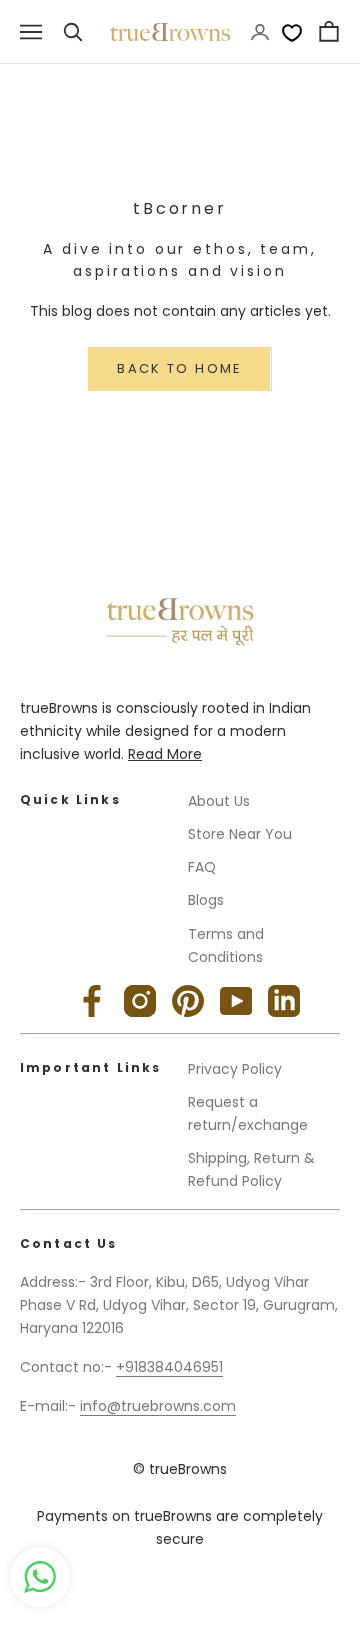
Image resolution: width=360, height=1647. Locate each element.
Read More (165, 754)
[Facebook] (92, 1001)
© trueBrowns (180, 1469)
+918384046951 (169, 1367)
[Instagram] (140, 1001)
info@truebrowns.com (158, 1406)
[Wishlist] (292, 32)
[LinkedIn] (284, 1001)
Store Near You (240, 834)
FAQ (202, 867)
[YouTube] (236, 1001)
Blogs (206, 900)
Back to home (179, 368)
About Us (219, 801)
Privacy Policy (235, 1069)
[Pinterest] (188, 1001)
